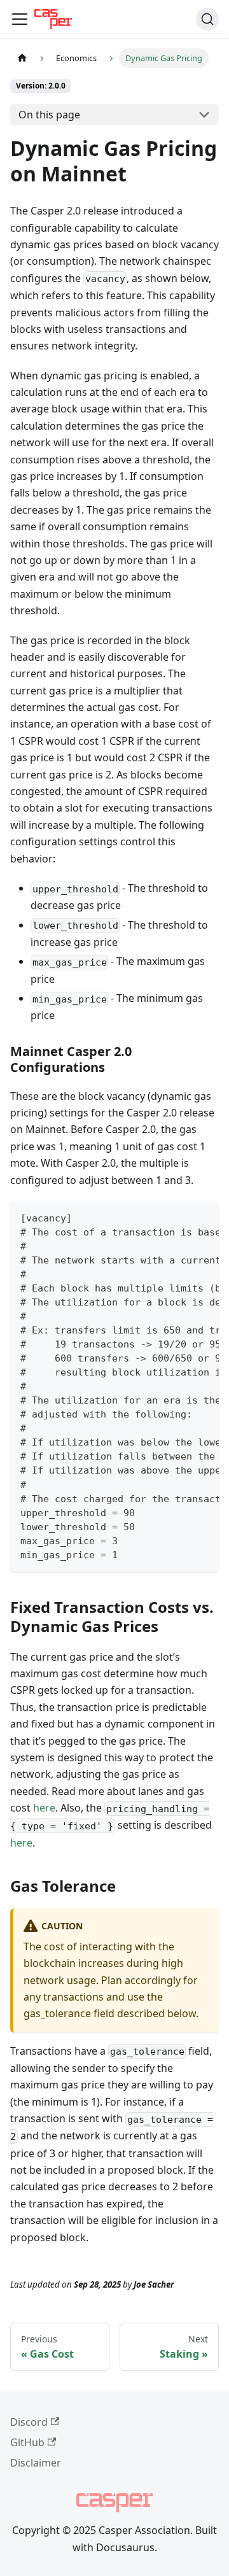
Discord (29, 2422)
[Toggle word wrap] (180, 1217)
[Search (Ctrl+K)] (207, 19)
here (44, 1808)
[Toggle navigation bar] (20, 19)
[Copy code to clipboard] (203, 1217)
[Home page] (22, 58)
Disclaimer (36, 2463)
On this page (49, 115)
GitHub (27, 2442)
